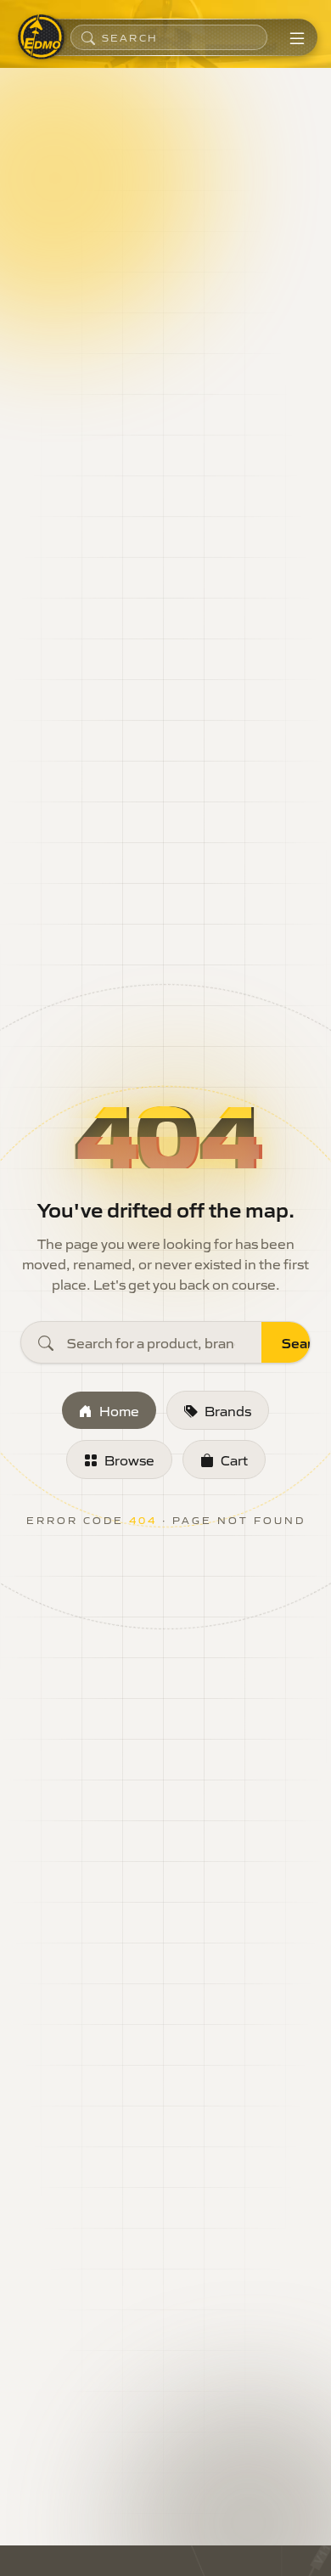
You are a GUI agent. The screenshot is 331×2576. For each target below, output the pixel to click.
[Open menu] (297, 37)
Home (119, 1410)
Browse (129, 1460)
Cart (234, 1460)
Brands (228, 1410)
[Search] (88, 37)
